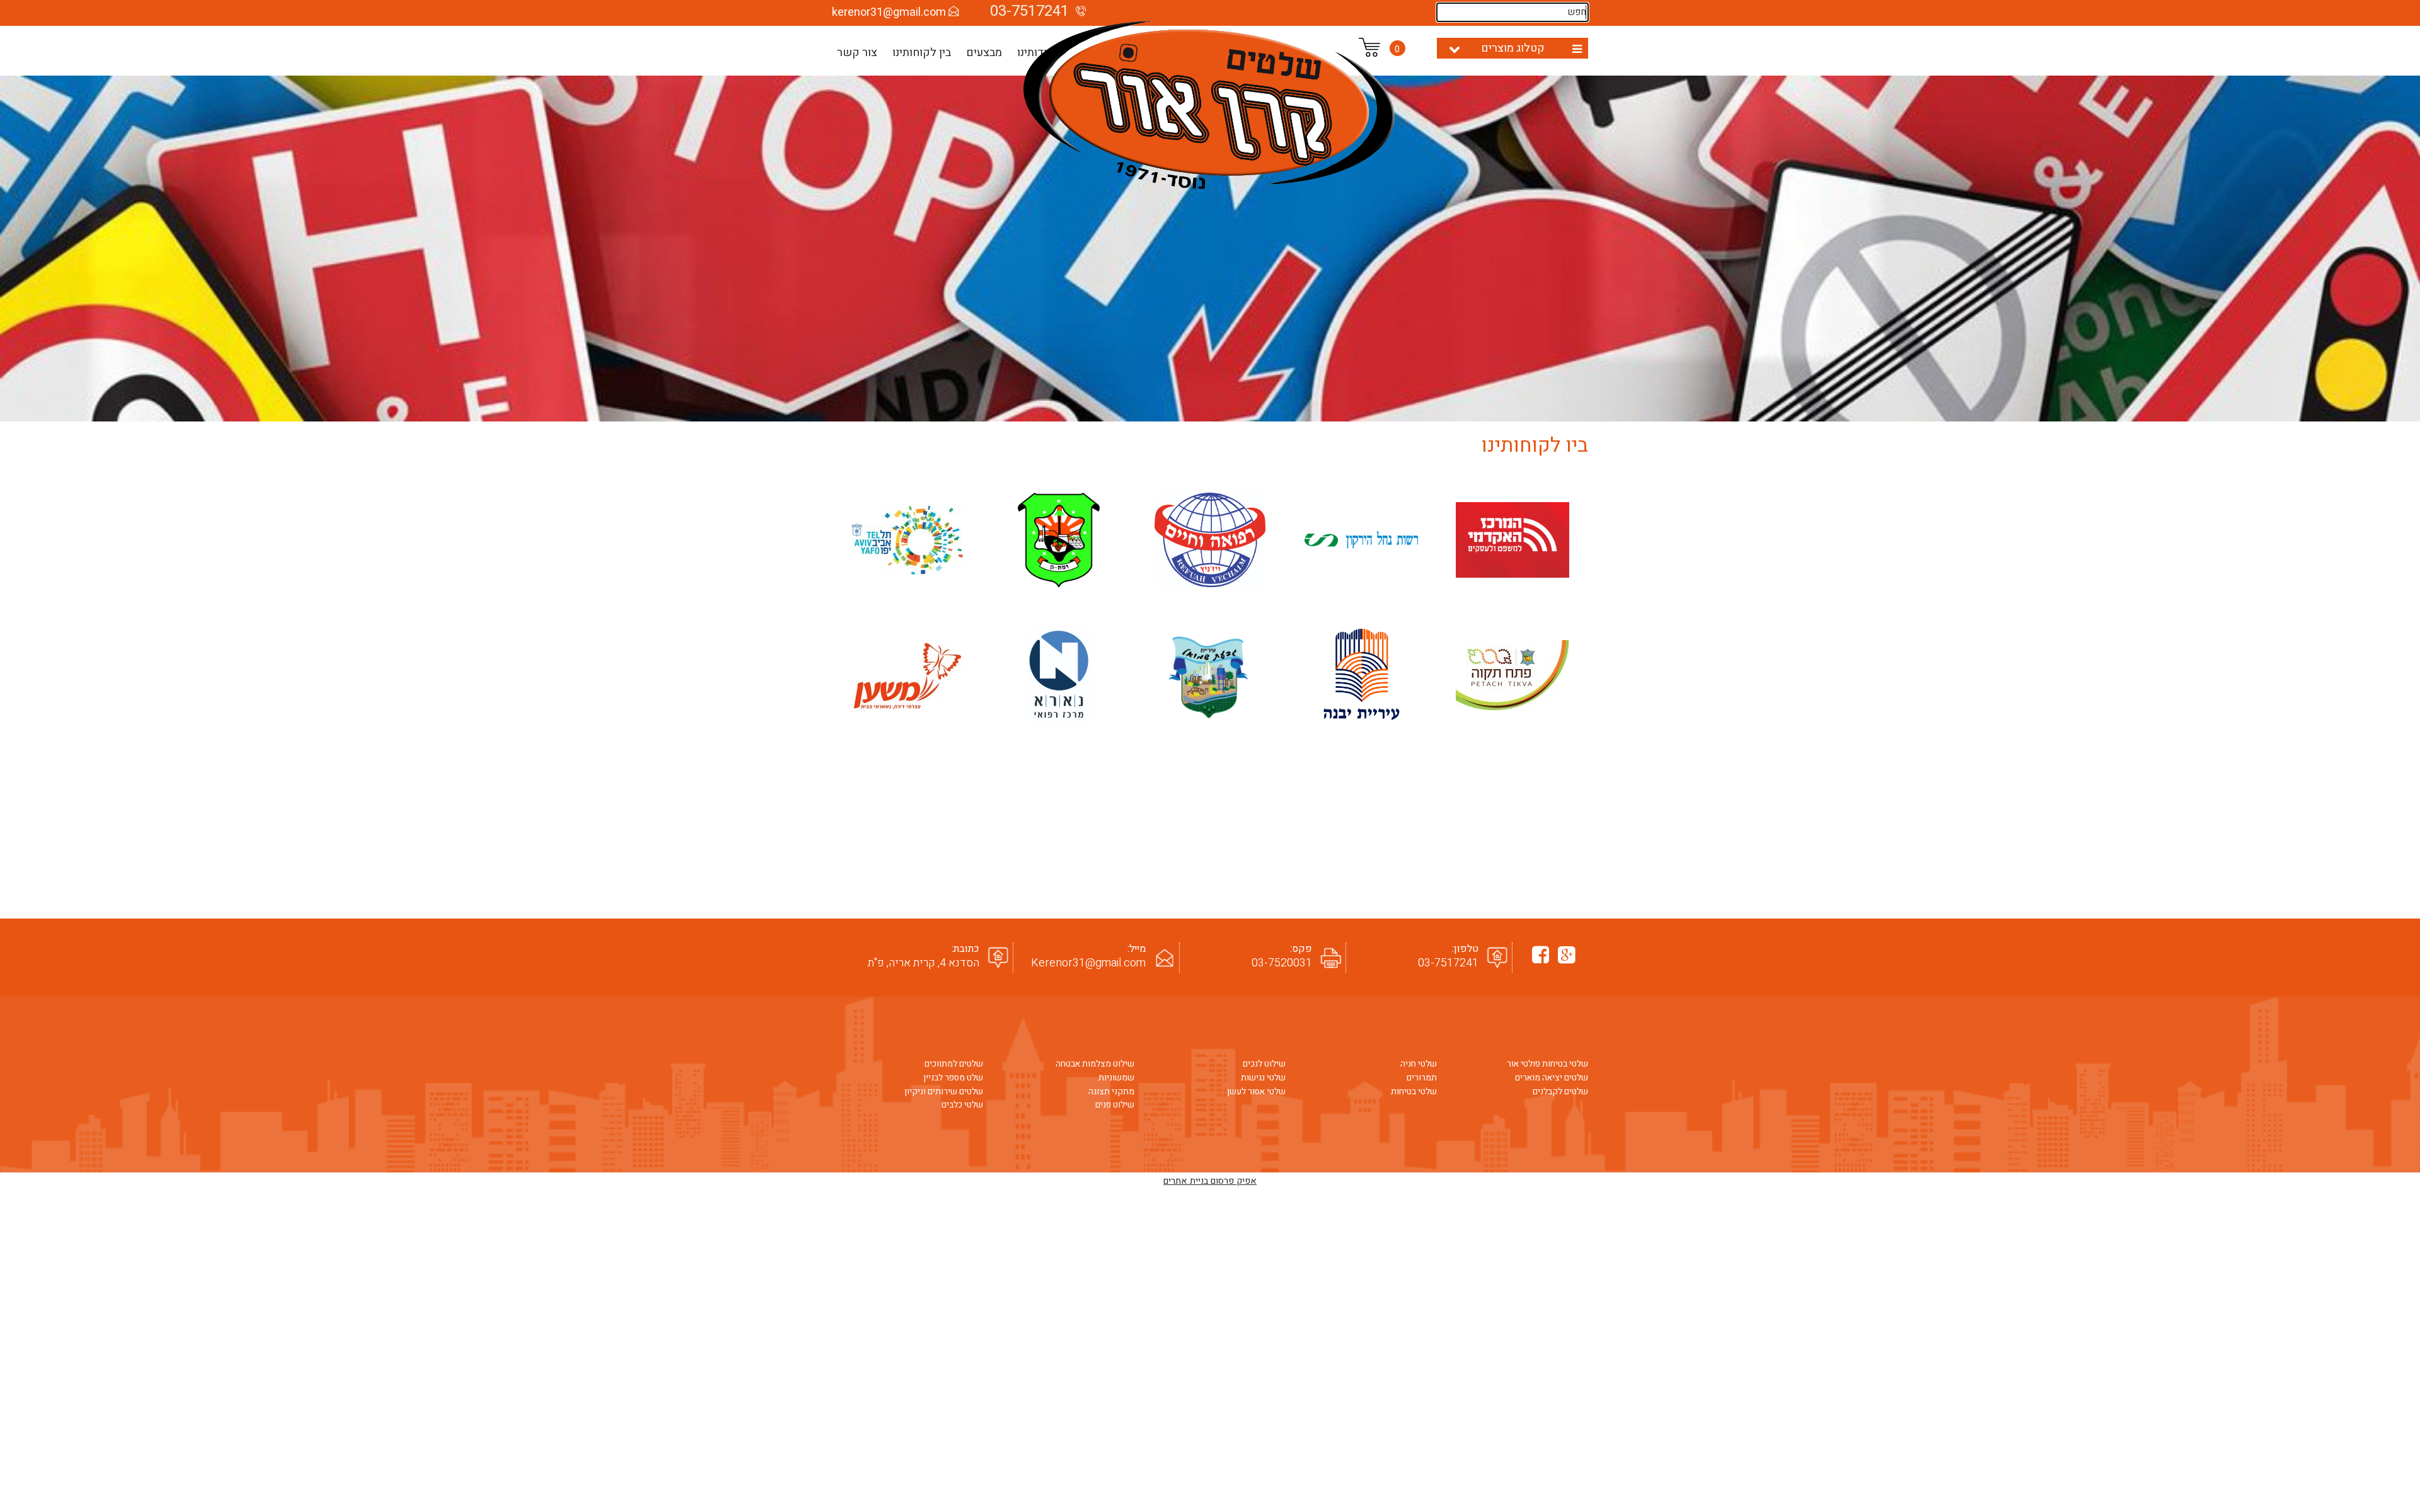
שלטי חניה (1419, 1064)
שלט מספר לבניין (953, 1078)
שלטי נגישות (1263, 1078)
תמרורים (1422, 1078)
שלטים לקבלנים (1560, 1092)
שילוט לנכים (1264, 1064)
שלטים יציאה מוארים (1552, 1078)
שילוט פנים (1115, 1105)
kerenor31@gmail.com (889, 12)
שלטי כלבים (962, 1105)
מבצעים (984, 53)
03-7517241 (1448, 963)
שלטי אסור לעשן (1256, 1092)
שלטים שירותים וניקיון (944, 1092)
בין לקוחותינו (922, 53)
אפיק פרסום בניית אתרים (1210, 1181)
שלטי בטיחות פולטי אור (1547, 1064)
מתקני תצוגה (1111, 1092)
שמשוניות (1116, 1078)
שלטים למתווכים (954, 1064)
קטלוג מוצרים (1513, 48)
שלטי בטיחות (1414, 1092)
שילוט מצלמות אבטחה (1095, 1064)
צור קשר (857, 53)
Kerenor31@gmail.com (1088, 963)
